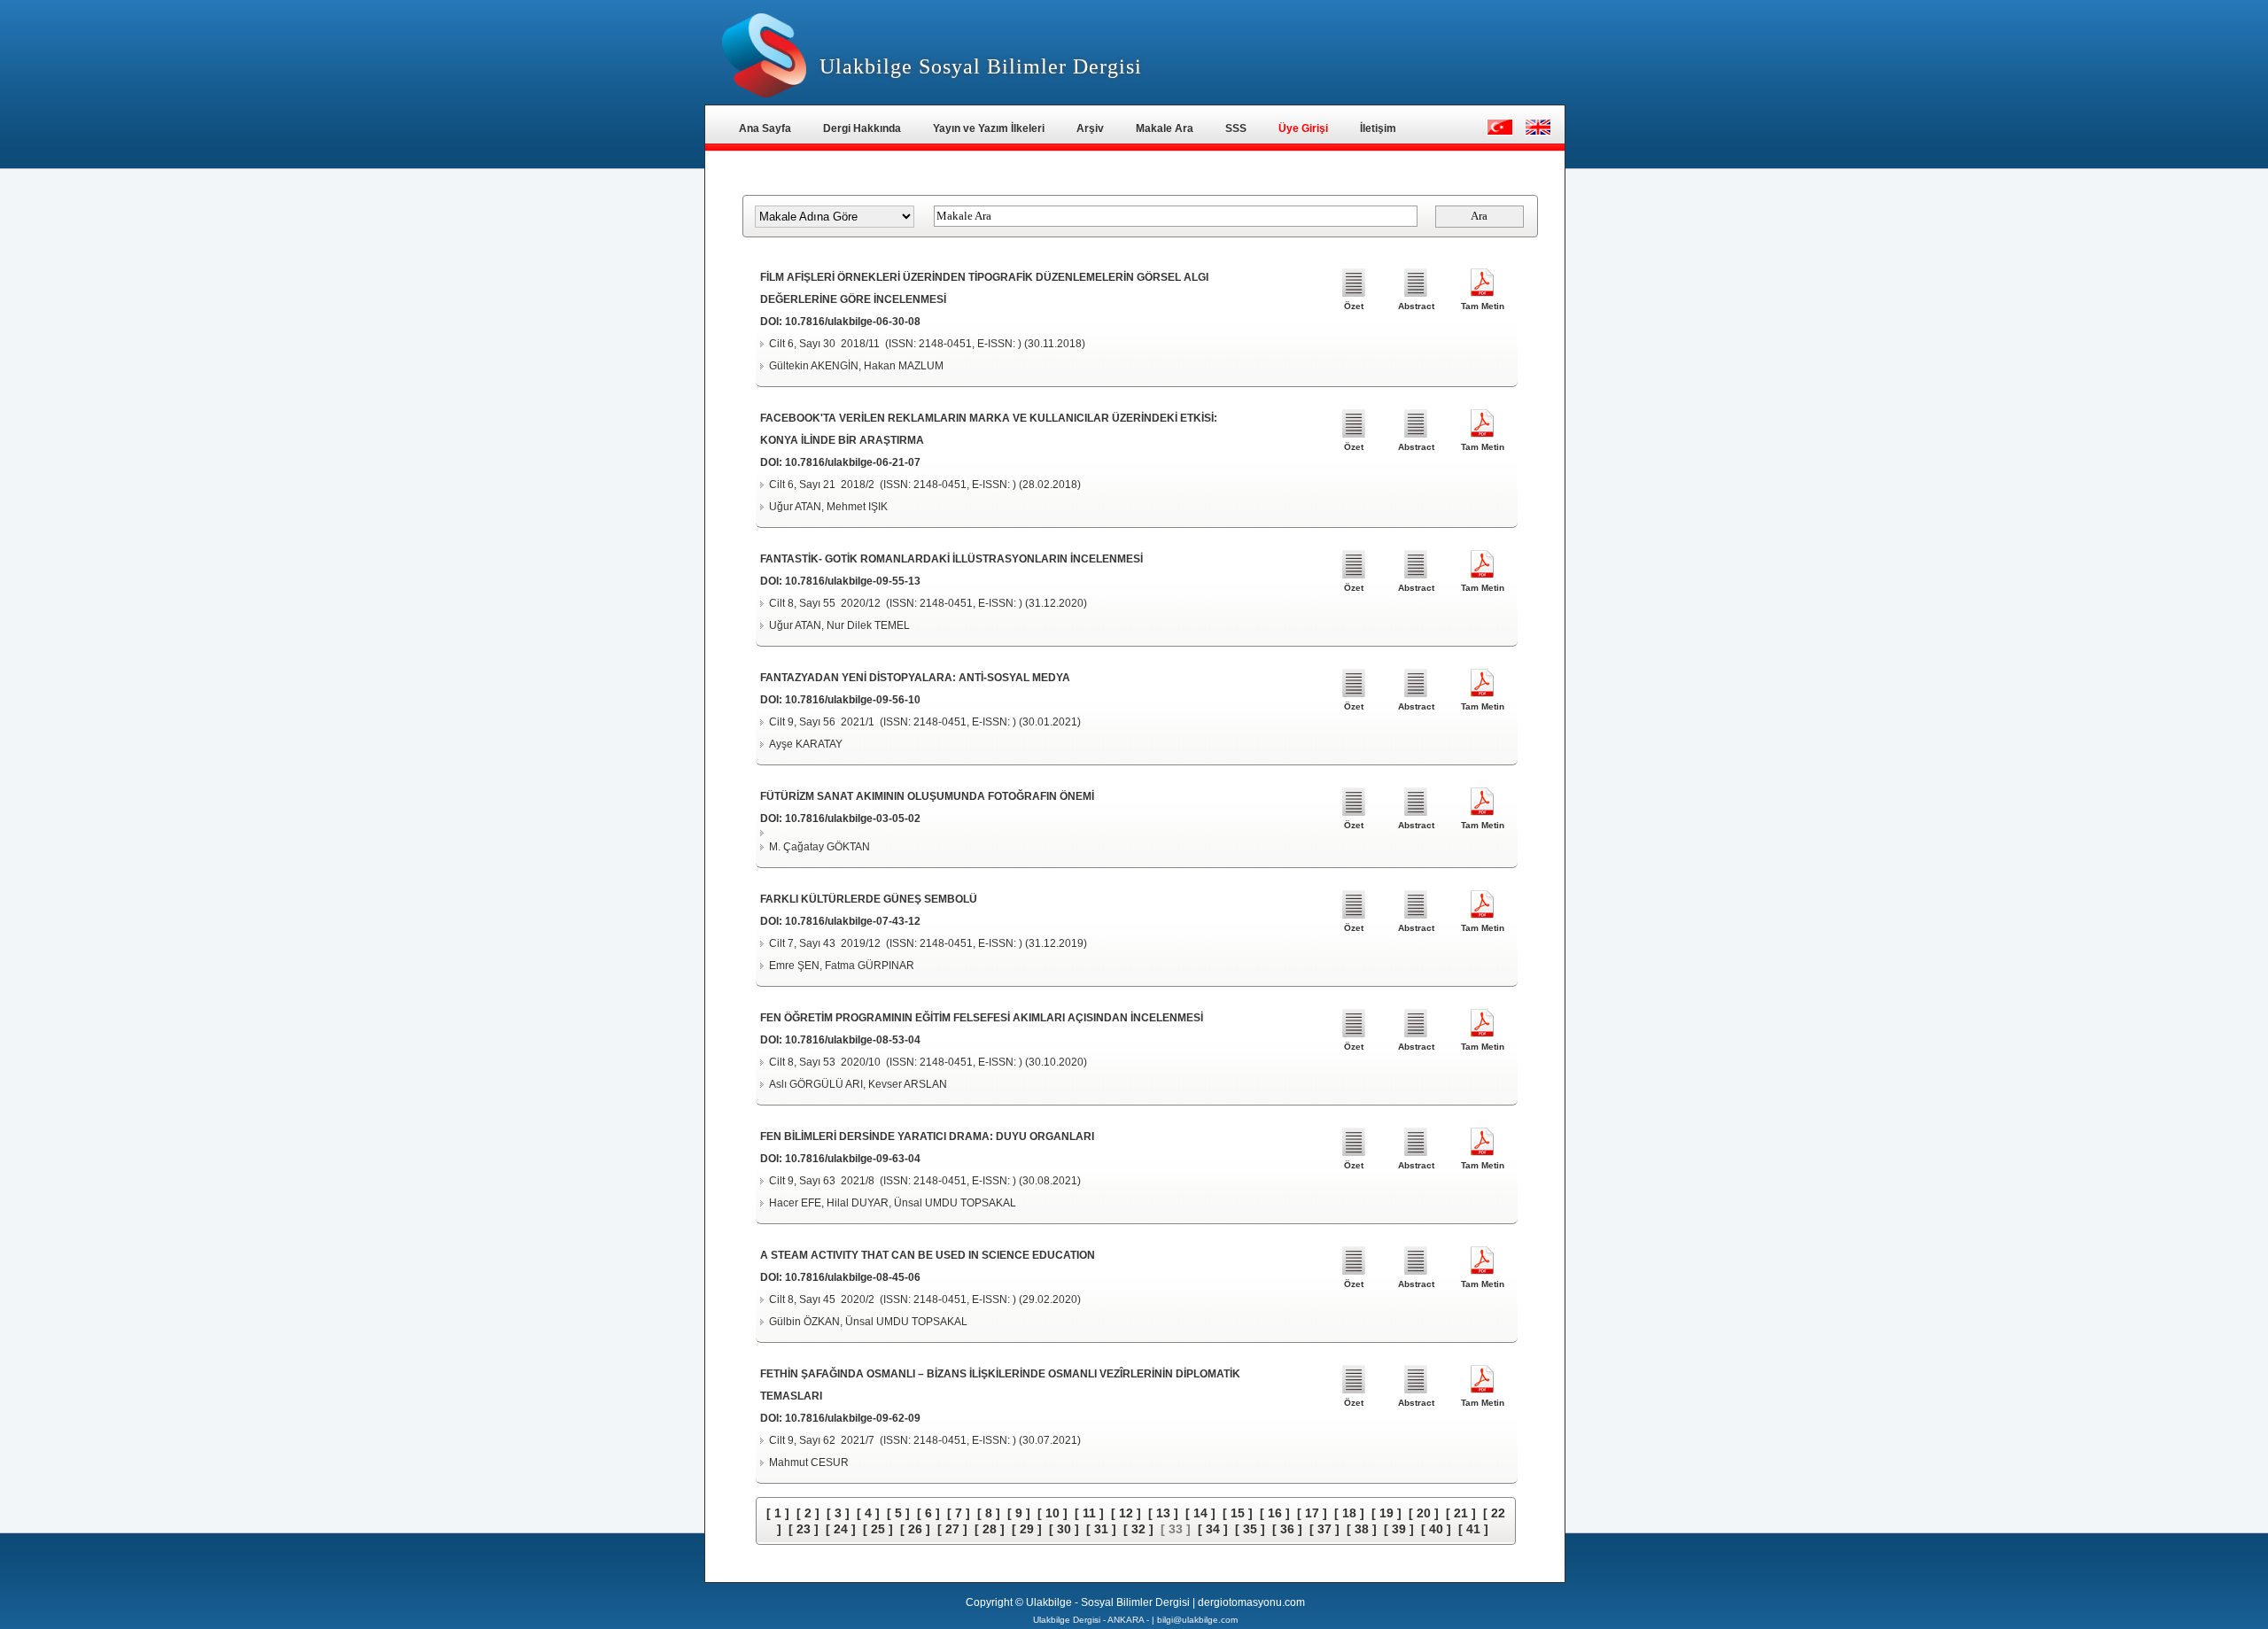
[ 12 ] (1126, 1513)
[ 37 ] (1324, 1529)
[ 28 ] (990, 1529)
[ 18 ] (1349, 1513)
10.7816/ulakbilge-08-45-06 (853, 1277)
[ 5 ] (898, 1513)
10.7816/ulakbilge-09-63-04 (853, 1159)
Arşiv (1090, 128)
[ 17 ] (1312, 1513)
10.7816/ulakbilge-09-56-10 (853, 700)
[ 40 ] (1436, 1529)
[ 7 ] (959, 1513)
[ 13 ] (1163, 1513)
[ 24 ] (841, 1529)
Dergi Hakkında (862, 128)
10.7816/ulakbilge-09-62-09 (853, 1418)
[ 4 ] (868, 1513)
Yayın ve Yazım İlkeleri (989, 128)
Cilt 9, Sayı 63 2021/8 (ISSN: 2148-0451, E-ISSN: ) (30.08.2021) (925, 1181)
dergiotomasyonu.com (1251, 1602)
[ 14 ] (1200, 1513)
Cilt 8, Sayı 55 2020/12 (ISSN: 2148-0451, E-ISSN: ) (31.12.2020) (928, 603)
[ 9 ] (1019, 1513)
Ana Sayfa (765, 128)
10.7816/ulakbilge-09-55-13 (853, 581)
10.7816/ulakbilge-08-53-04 (853, 1040)
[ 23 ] (804, 1529)
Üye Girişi (1303, 128)
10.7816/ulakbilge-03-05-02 (853, 818)
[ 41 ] (1473, 1529)
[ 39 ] (1399, 1529)
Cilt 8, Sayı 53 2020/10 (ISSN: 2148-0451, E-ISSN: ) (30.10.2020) (928, 1062)
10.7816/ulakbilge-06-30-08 (853, 322)
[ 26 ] (915, 1529)
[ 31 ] (1101, 1529)
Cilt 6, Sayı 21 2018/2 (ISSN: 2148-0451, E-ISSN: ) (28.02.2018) (925, 485)
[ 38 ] (1362, 1529)
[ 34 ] (1213, 1529)
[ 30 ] (1064, 1529)
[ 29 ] (1027, 1529)
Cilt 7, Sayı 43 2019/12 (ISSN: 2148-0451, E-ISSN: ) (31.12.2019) (928, 943)
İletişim (1378, 128)
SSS (1236, 128)
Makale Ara (1165, 128)
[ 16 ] (1275, 1513)
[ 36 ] (1287, 1529)
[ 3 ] (838, 1513)
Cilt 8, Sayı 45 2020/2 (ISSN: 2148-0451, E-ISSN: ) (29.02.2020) (925, 1299)
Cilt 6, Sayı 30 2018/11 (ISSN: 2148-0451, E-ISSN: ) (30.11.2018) (927, 344)
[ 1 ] (778, 1513)
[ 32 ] (1138, 1529)
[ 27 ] (952, 1529)
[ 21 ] (1461, 1513)
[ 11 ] (1089, 1513)
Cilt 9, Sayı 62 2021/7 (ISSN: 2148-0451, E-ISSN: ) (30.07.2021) (925, 1440)
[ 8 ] (989, 1513)
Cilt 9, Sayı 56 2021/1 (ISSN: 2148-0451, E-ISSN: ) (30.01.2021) (925, 722)
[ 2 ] (808, 1513)
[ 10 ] (1052, 1513)
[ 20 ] (1424, 1513)
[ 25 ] (878, 1529)
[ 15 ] (1238, 1513)
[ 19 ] (1386, 1513)
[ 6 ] (928, 1513)
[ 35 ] (1250, 1529)
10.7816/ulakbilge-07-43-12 (853, 921)
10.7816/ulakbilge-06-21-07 (853, 462)
